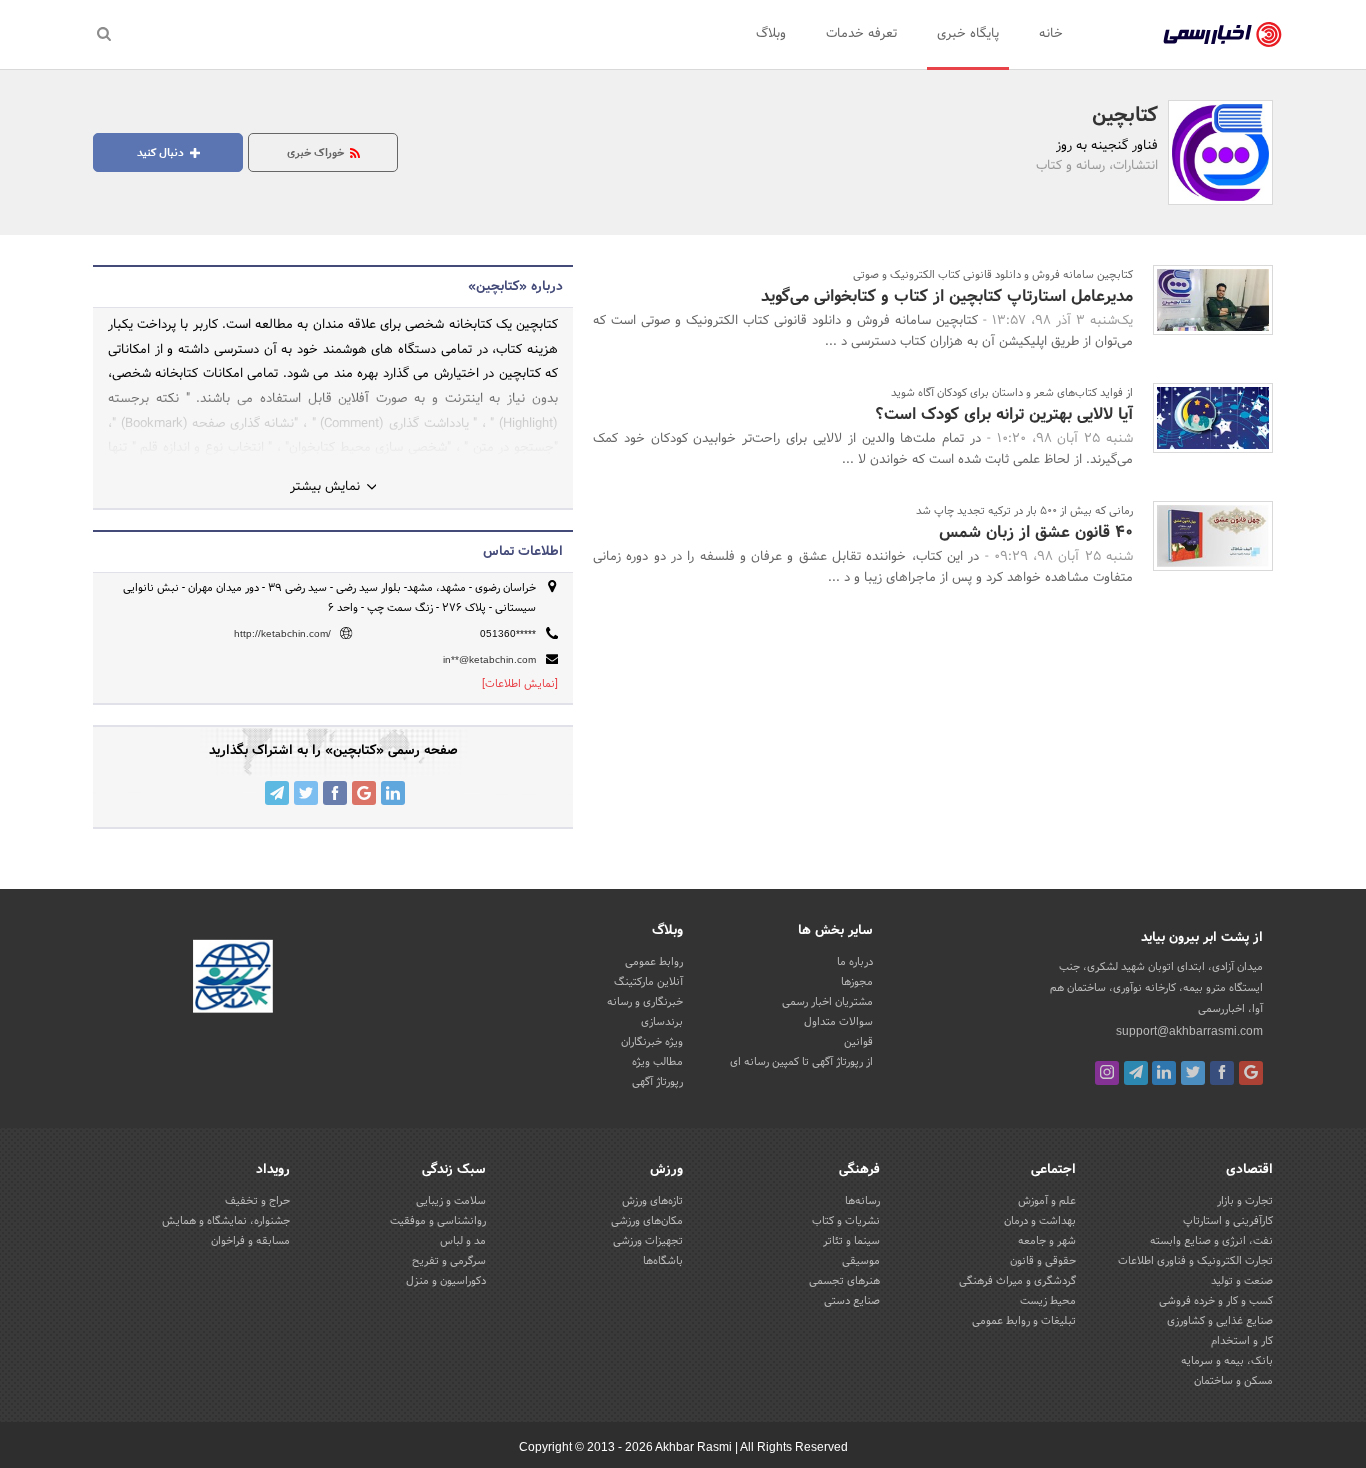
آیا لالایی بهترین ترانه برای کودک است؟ (1004, 414)
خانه (1051, 34)
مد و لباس (463, 1241)
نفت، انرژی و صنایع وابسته (1211, 1241)
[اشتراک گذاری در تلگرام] (277, 793)
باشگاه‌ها (663, 1261)
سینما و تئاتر (851, 1241)
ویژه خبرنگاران (652, 1042)
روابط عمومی (654, 962)
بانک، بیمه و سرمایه (1227, 1361)
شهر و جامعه (1047, 1241)
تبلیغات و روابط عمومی (1024, 1321)
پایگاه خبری (968, 34)
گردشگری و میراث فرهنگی (1017, 1281)
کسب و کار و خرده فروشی (1216, 1301)
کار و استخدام (1242, 1341)
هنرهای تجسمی (844, 1281)
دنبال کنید (162, 153)
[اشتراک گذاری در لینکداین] (393, 793)
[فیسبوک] (1222, 1073)
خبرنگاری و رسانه (645, 1002)
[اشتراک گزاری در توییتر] (306, 793)
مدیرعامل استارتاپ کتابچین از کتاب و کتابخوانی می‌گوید (947, 296)
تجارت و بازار (1245, 1201)
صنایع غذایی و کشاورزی (1220, 1321)
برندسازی (662, 1022)
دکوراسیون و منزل (446, 1281)
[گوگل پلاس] (1251, 1073)
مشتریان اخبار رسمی (827, 1002)
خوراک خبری (317, 153)
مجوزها (857, 982)
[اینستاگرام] (1107, 1073)
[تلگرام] (1136, 1073)
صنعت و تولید (1242, 1281)
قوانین (858, 1042)
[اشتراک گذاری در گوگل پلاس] (364, 793)
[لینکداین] (1164, 1073)
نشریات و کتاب (846, 1221)
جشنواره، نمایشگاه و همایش (226, 1221)
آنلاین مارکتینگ (648, 982)
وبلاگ (771, 34)
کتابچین (1125, 116)
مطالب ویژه (657, 1062)
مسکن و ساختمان (1233, 1381)
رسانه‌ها (862, 1201)
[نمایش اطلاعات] (520, 684)
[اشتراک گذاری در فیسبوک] (335, 793)
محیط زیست (1048, 1301)
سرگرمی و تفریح (449, 1261)
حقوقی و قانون (1043, 1261)
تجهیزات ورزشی (648, 1241)
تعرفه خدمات (861, 34)
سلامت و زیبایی (451, 1201)
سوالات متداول (838, 1022)
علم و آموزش (1047, 1201)
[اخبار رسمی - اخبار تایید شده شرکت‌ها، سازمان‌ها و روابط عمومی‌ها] (1222, 35)
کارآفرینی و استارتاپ (1228, 1221)
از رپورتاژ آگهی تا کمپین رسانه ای (801, 1062)
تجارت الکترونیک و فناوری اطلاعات (1195, 1261)
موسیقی (861, 1261)
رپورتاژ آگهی (657, 1082)
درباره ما (855, 962)
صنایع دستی (852, 1301)
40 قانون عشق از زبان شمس (1036, 532)
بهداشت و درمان (1040, 1221)
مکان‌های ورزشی (647, 1221)
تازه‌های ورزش (652, 1201)
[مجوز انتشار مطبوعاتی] (233, 979)
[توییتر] (1193, 1073)
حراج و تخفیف (257, 1201)
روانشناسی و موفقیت (438, 1221)
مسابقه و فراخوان (250, 1241)
